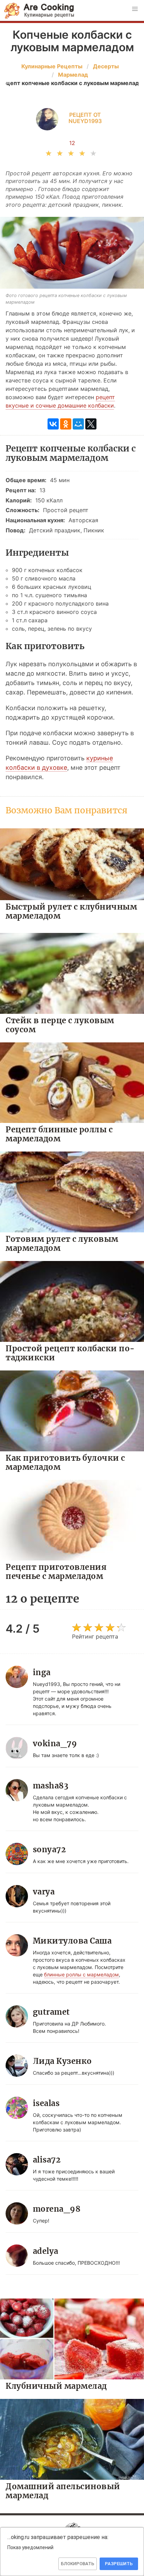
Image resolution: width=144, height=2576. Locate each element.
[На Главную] (39, 11)
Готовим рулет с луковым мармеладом (62, 1243)
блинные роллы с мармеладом (81, 1974)
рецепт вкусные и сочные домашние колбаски (60, 401)
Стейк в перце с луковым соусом (60, 1025)
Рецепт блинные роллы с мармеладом (59, 1134)
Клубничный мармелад (56, 2386)
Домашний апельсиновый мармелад (63, 2491)
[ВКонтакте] (53, 424)
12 (72, 143)
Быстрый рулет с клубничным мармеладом (71, 911)
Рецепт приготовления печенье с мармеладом (56, 1571)
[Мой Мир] (78, 424)
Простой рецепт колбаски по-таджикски (70, 1353)
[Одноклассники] (66, 424)
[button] (135, 9)
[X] (91, 424)
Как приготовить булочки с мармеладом (65, 1462)
